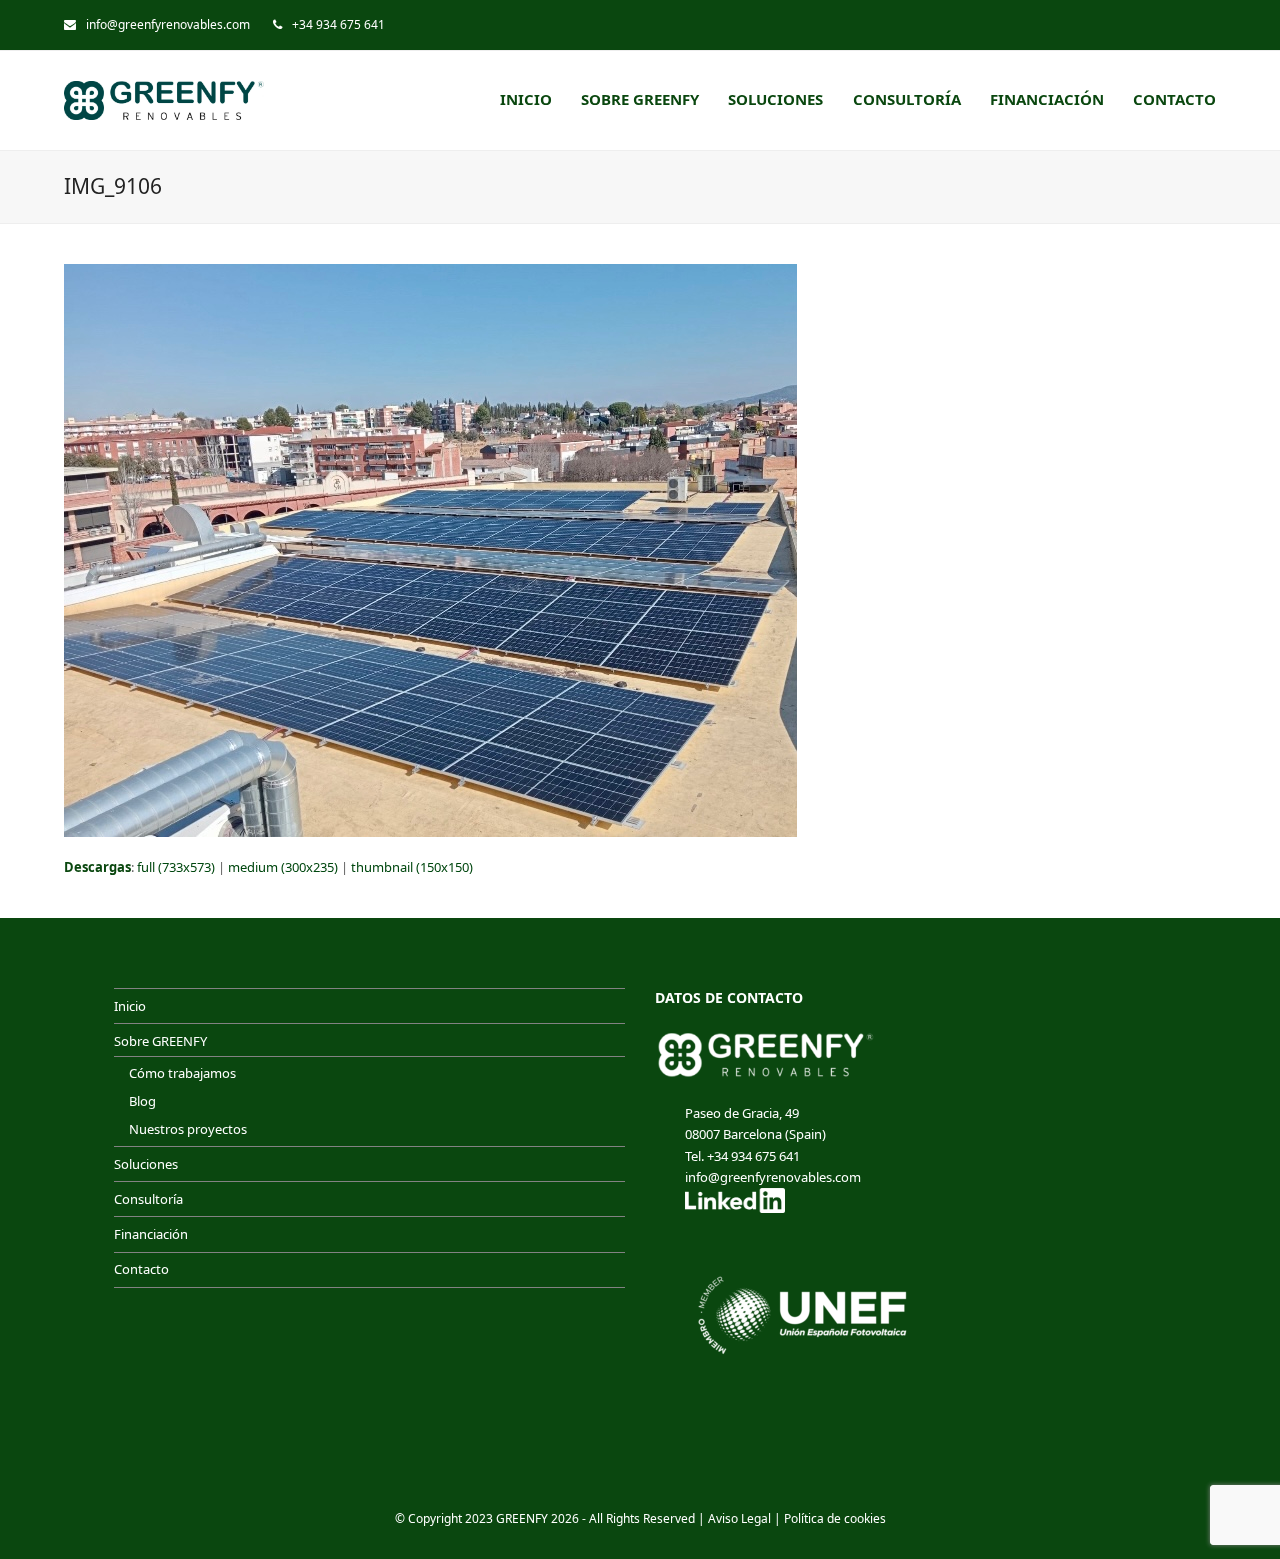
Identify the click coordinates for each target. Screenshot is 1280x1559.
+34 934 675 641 (338, 24)
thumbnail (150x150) (412, 867)
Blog (142, 1101)
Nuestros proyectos (188, 1129)
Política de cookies (835, 1518)
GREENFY (522, 1518)
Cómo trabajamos (182, 1073)
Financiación (151, 1234)
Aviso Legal (739, 1518)
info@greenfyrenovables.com (168, 24)
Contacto (141, 1269)
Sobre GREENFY (160, 1041)
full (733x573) (176, 867)
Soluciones (146, 1164)
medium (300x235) (283, 867)
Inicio (130, 1006)
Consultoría (148, 1199)
